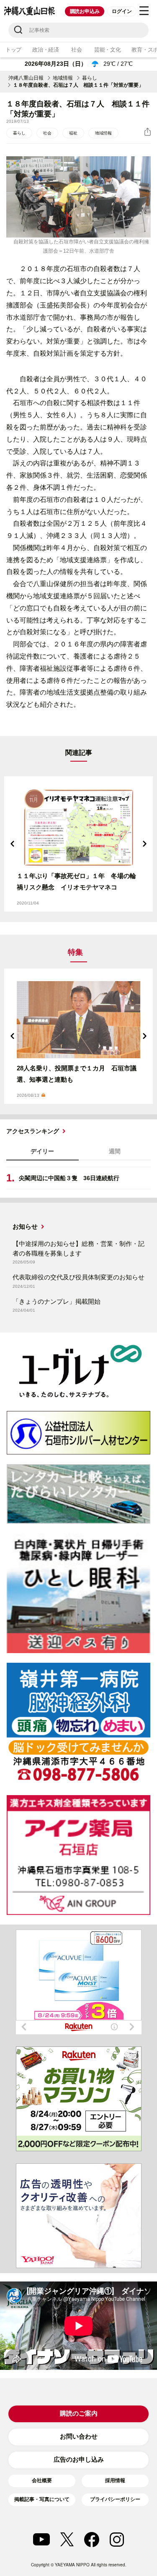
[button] (13, 844)
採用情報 (115, 2480)
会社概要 (42, 2480)
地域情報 (63, 78)
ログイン (122, 11)
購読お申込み (85, 11)
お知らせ (25, 1226)
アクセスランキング (33, 1131)
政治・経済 (46, 50)
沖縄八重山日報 (26, 78)
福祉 (73, 133)
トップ (13, 50)
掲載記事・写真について (42, 2499)
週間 (115, 1151)
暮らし (90, 78)
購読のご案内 (79, 2413)
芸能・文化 (108, 50)
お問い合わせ (79, 2436)
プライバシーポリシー (115, 2499)
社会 (76, 50)
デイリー (42, 1151)
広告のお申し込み (79, 2459)
